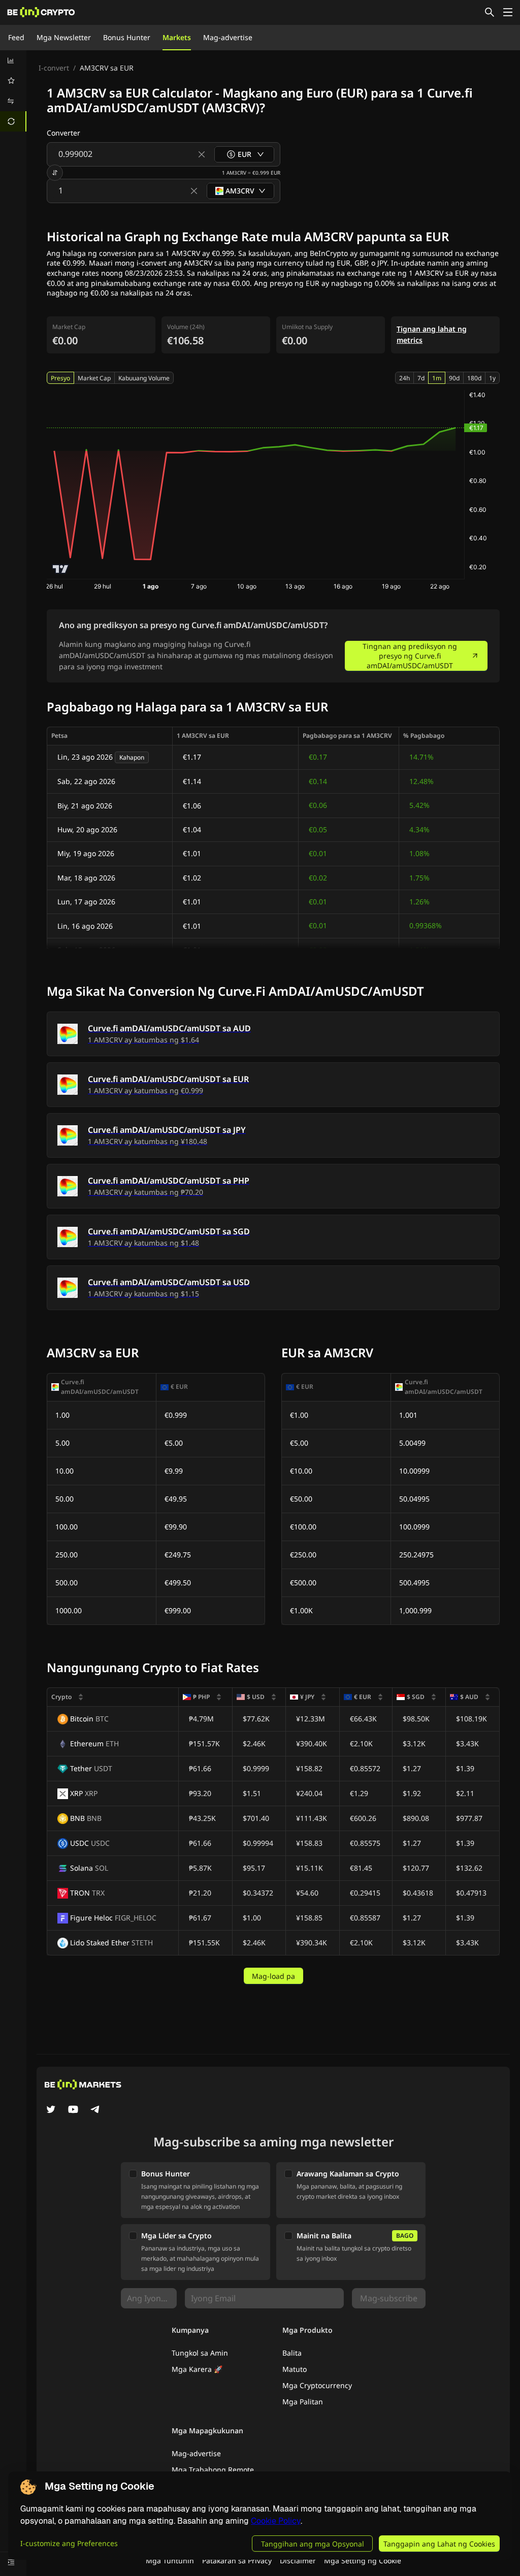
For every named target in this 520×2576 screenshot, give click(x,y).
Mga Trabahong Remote (213, 2470)
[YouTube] (73, 2110)
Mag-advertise (228, 37)
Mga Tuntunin (170, 2561)
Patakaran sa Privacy (237, 2561)
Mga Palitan (303, 2402)
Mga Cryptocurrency (317, 2385)
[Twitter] (51, 2110)
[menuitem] (13, 60)
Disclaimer (298, 2561)
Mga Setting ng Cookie (363, 2561)
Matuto (295, 2369)
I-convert (54, 68)
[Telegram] (95, 2110)
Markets (177, 37)
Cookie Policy (276, 2521)
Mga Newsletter (64, 37)
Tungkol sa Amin (200, 2353)
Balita (292, 2353)
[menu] (13, 91)
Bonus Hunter (127, 37)
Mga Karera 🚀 (197, 2369)
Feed (16, 37)
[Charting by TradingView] (61, 569)
